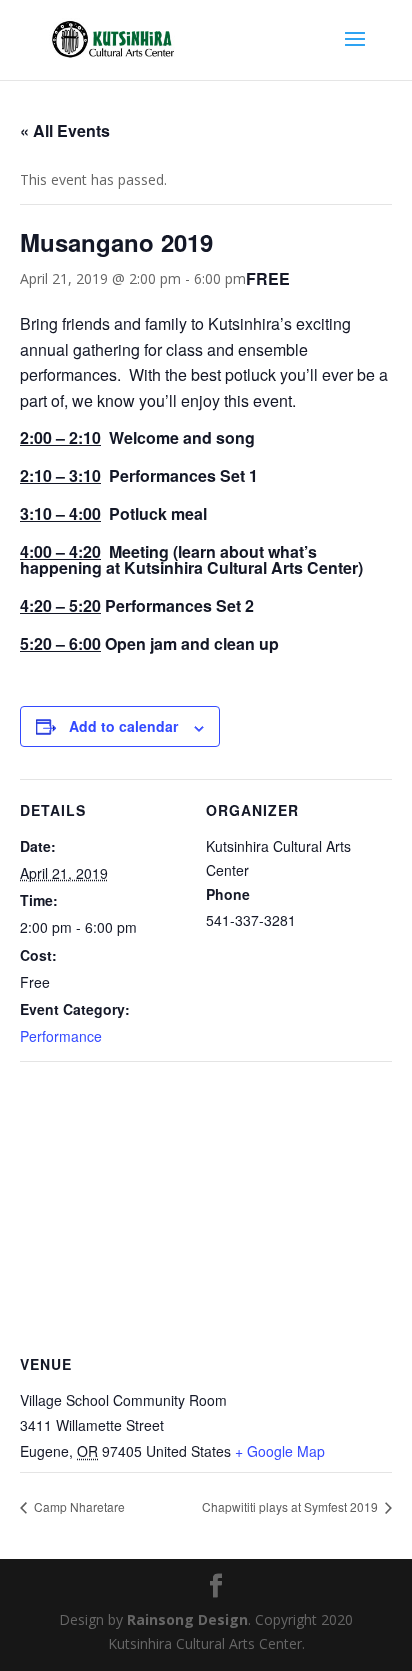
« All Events (65, 130)
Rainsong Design (187, 1619)
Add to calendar (123, 726)
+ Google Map (280, 1451)
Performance (61, 1036)
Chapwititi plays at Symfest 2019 (291, 1506)
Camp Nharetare (78, 1506)
